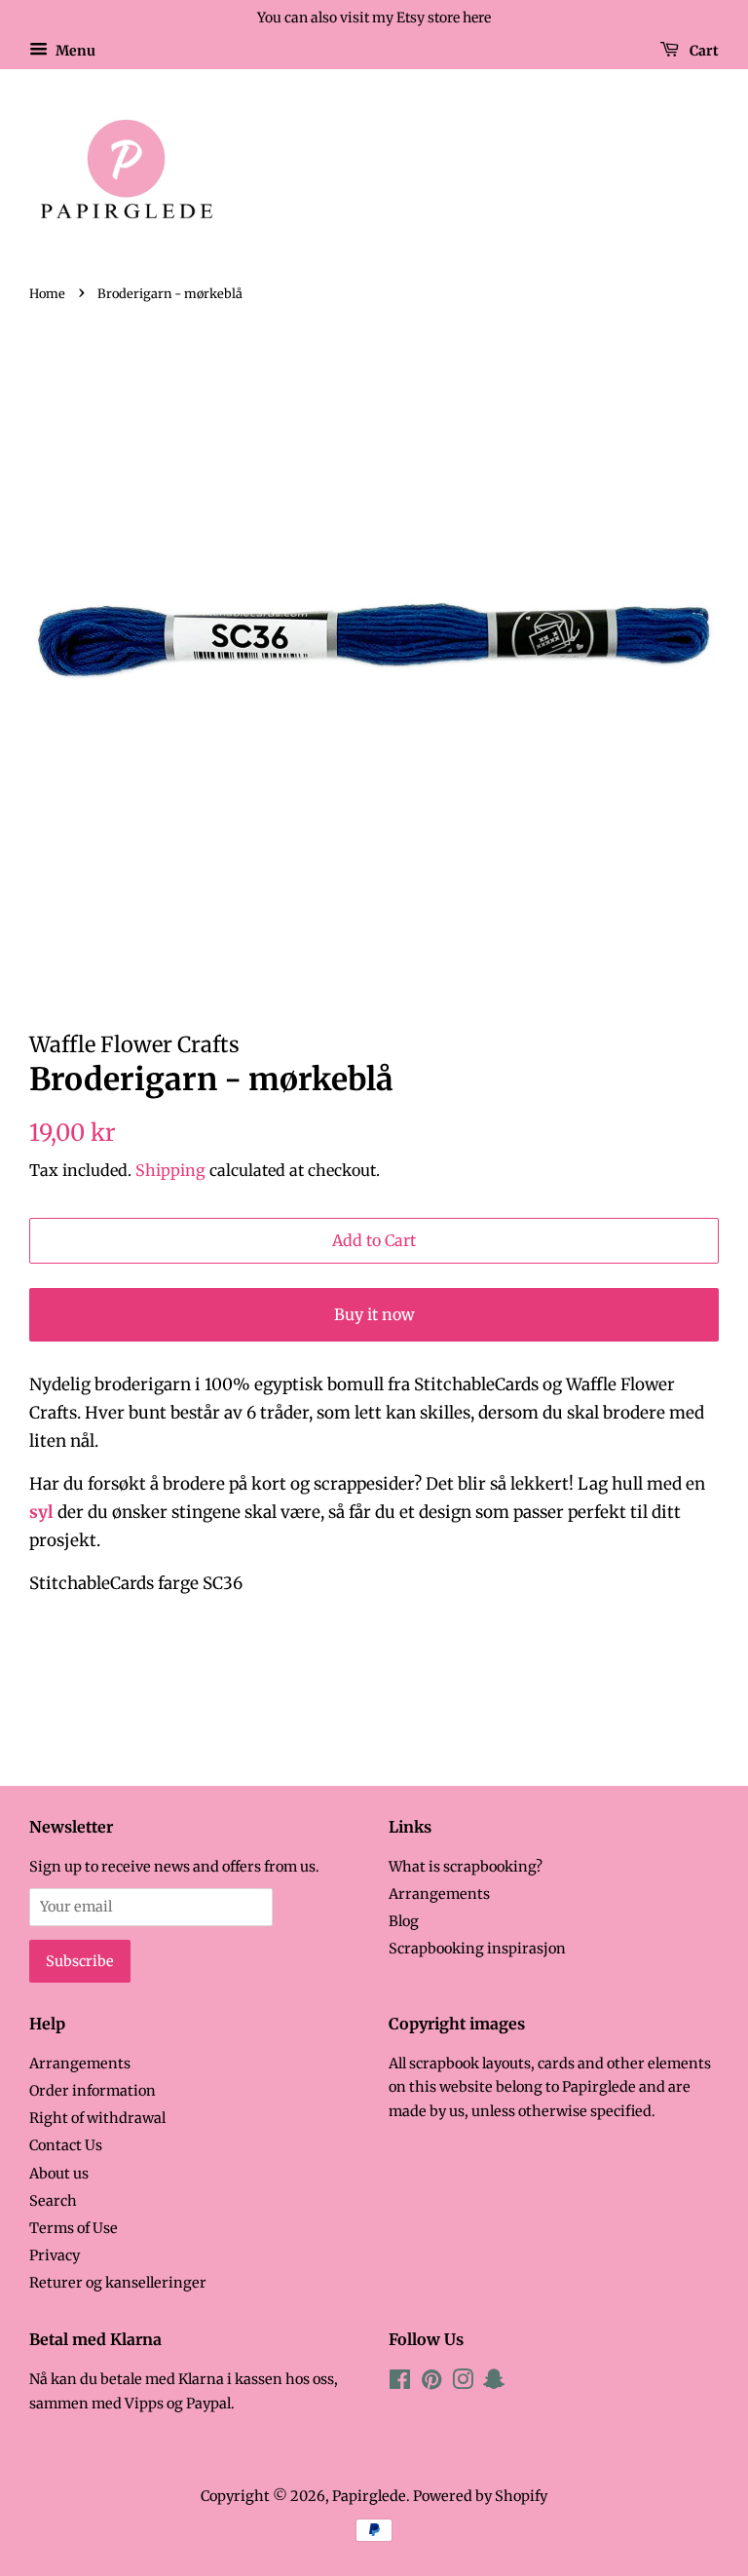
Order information (93, 2091)
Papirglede (369, 2496)
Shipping (170, 1170)
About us (59, 2174)
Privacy (55, 2255)
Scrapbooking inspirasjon (477, 1949)
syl (41, 1512)
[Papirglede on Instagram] (463, 2383)
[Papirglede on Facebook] (400, 2383)
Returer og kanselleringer (118, 2283)
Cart (703, 50)
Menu (74, 50)
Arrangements (439, 1894)
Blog (404, 1921)
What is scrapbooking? (466, 1867)
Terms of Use (74, 2228)
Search (53, 2201)
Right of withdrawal (97, 2118)
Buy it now (374, 1314)
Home (47, 293)
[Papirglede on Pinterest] (431, 2383)
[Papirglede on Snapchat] (494, 2383)
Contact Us (66, 2145)
